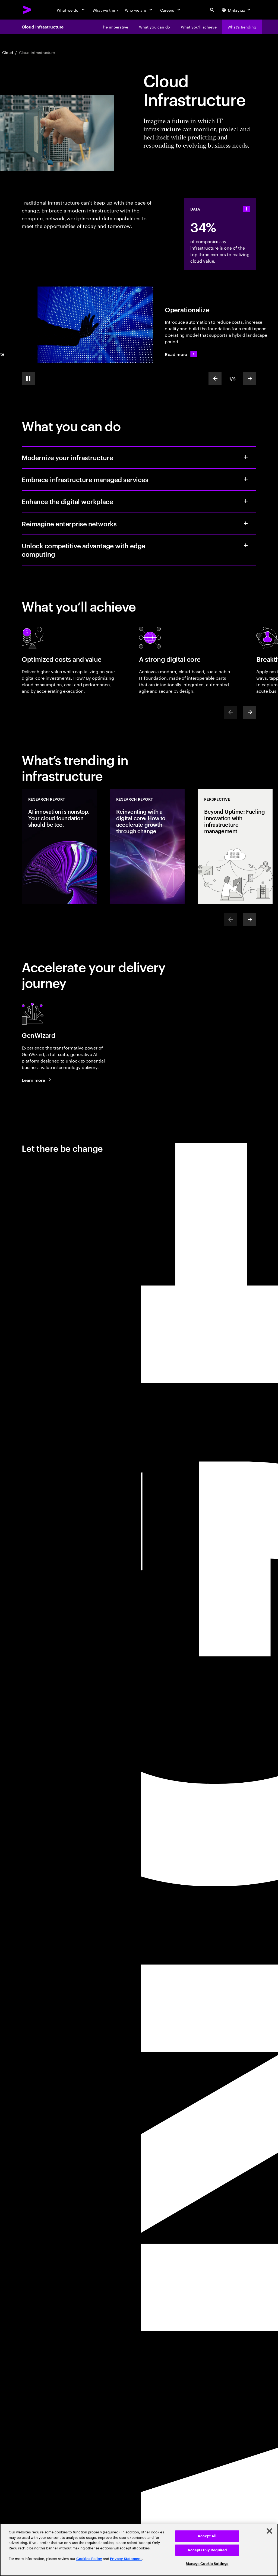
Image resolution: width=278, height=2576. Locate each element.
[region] (139, 2550)
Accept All (207, 2536)
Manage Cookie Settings (207, 2564)
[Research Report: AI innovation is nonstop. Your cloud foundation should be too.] (59, 847)
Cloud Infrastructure (43, 27)
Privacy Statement (126, 2559)
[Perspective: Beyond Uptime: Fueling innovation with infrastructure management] (235, 847)
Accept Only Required (207, 2550)
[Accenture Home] (27, 10)
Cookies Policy (89, 2559)
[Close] (269, 2531)
